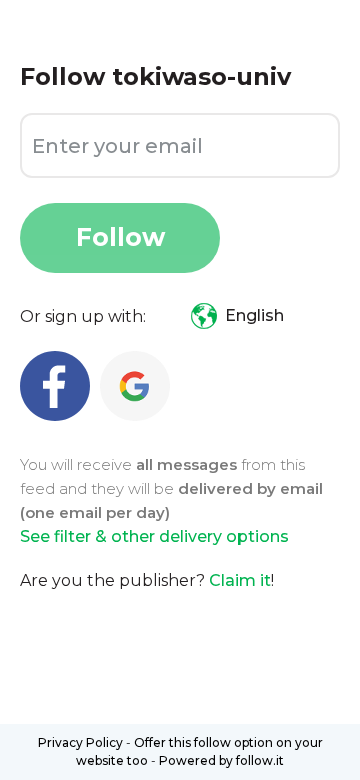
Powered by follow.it (221, 760)
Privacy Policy (80, 742)
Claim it (240, 580)
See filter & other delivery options (154, 536)
